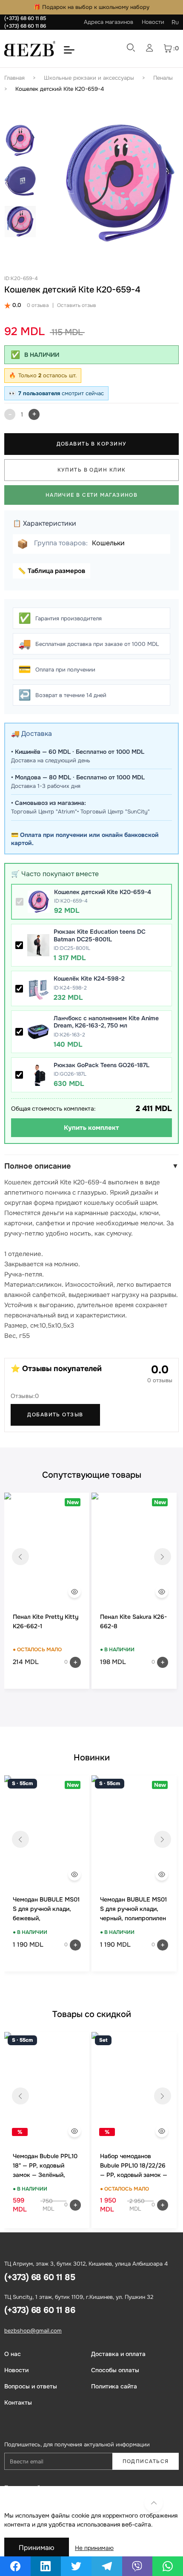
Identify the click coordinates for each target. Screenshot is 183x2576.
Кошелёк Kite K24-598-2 (89, 978)
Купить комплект (91, 1128)
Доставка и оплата (118, 2354)
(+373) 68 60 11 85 (25, 18)
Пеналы (163, 78)
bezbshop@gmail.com (33, 2331)
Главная (14, 78)
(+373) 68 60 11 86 (25, 26)
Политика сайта (114, 2386)
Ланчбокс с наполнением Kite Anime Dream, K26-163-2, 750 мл (106, 1022)
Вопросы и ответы (31, 2386)
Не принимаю (94, 2548)
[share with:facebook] (15, 2566)
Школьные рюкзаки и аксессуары (89, 78)
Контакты (18, 2402)
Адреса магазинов (109, 22)
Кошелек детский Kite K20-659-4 (60, 89)
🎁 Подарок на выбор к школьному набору (91, 7)
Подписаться (146, 2461)
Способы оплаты (115, 2370)
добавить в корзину (92, 444)
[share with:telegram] (107, 2566)
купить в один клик (92, 470)
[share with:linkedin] (46, 2566)
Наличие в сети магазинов (92, 495)
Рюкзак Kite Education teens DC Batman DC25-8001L (100, 935)
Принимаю (37, 2548)
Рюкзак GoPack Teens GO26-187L (102, 1065)
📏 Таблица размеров (51, 571)
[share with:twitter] (76, 2566)
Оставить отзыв (77, 305)
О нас (13, 2354)
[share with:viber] (137, 2566)
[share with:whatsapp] (168, 2566)
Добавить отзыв (55, 1415)
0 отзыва (38, 305)
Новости (153, 22)
